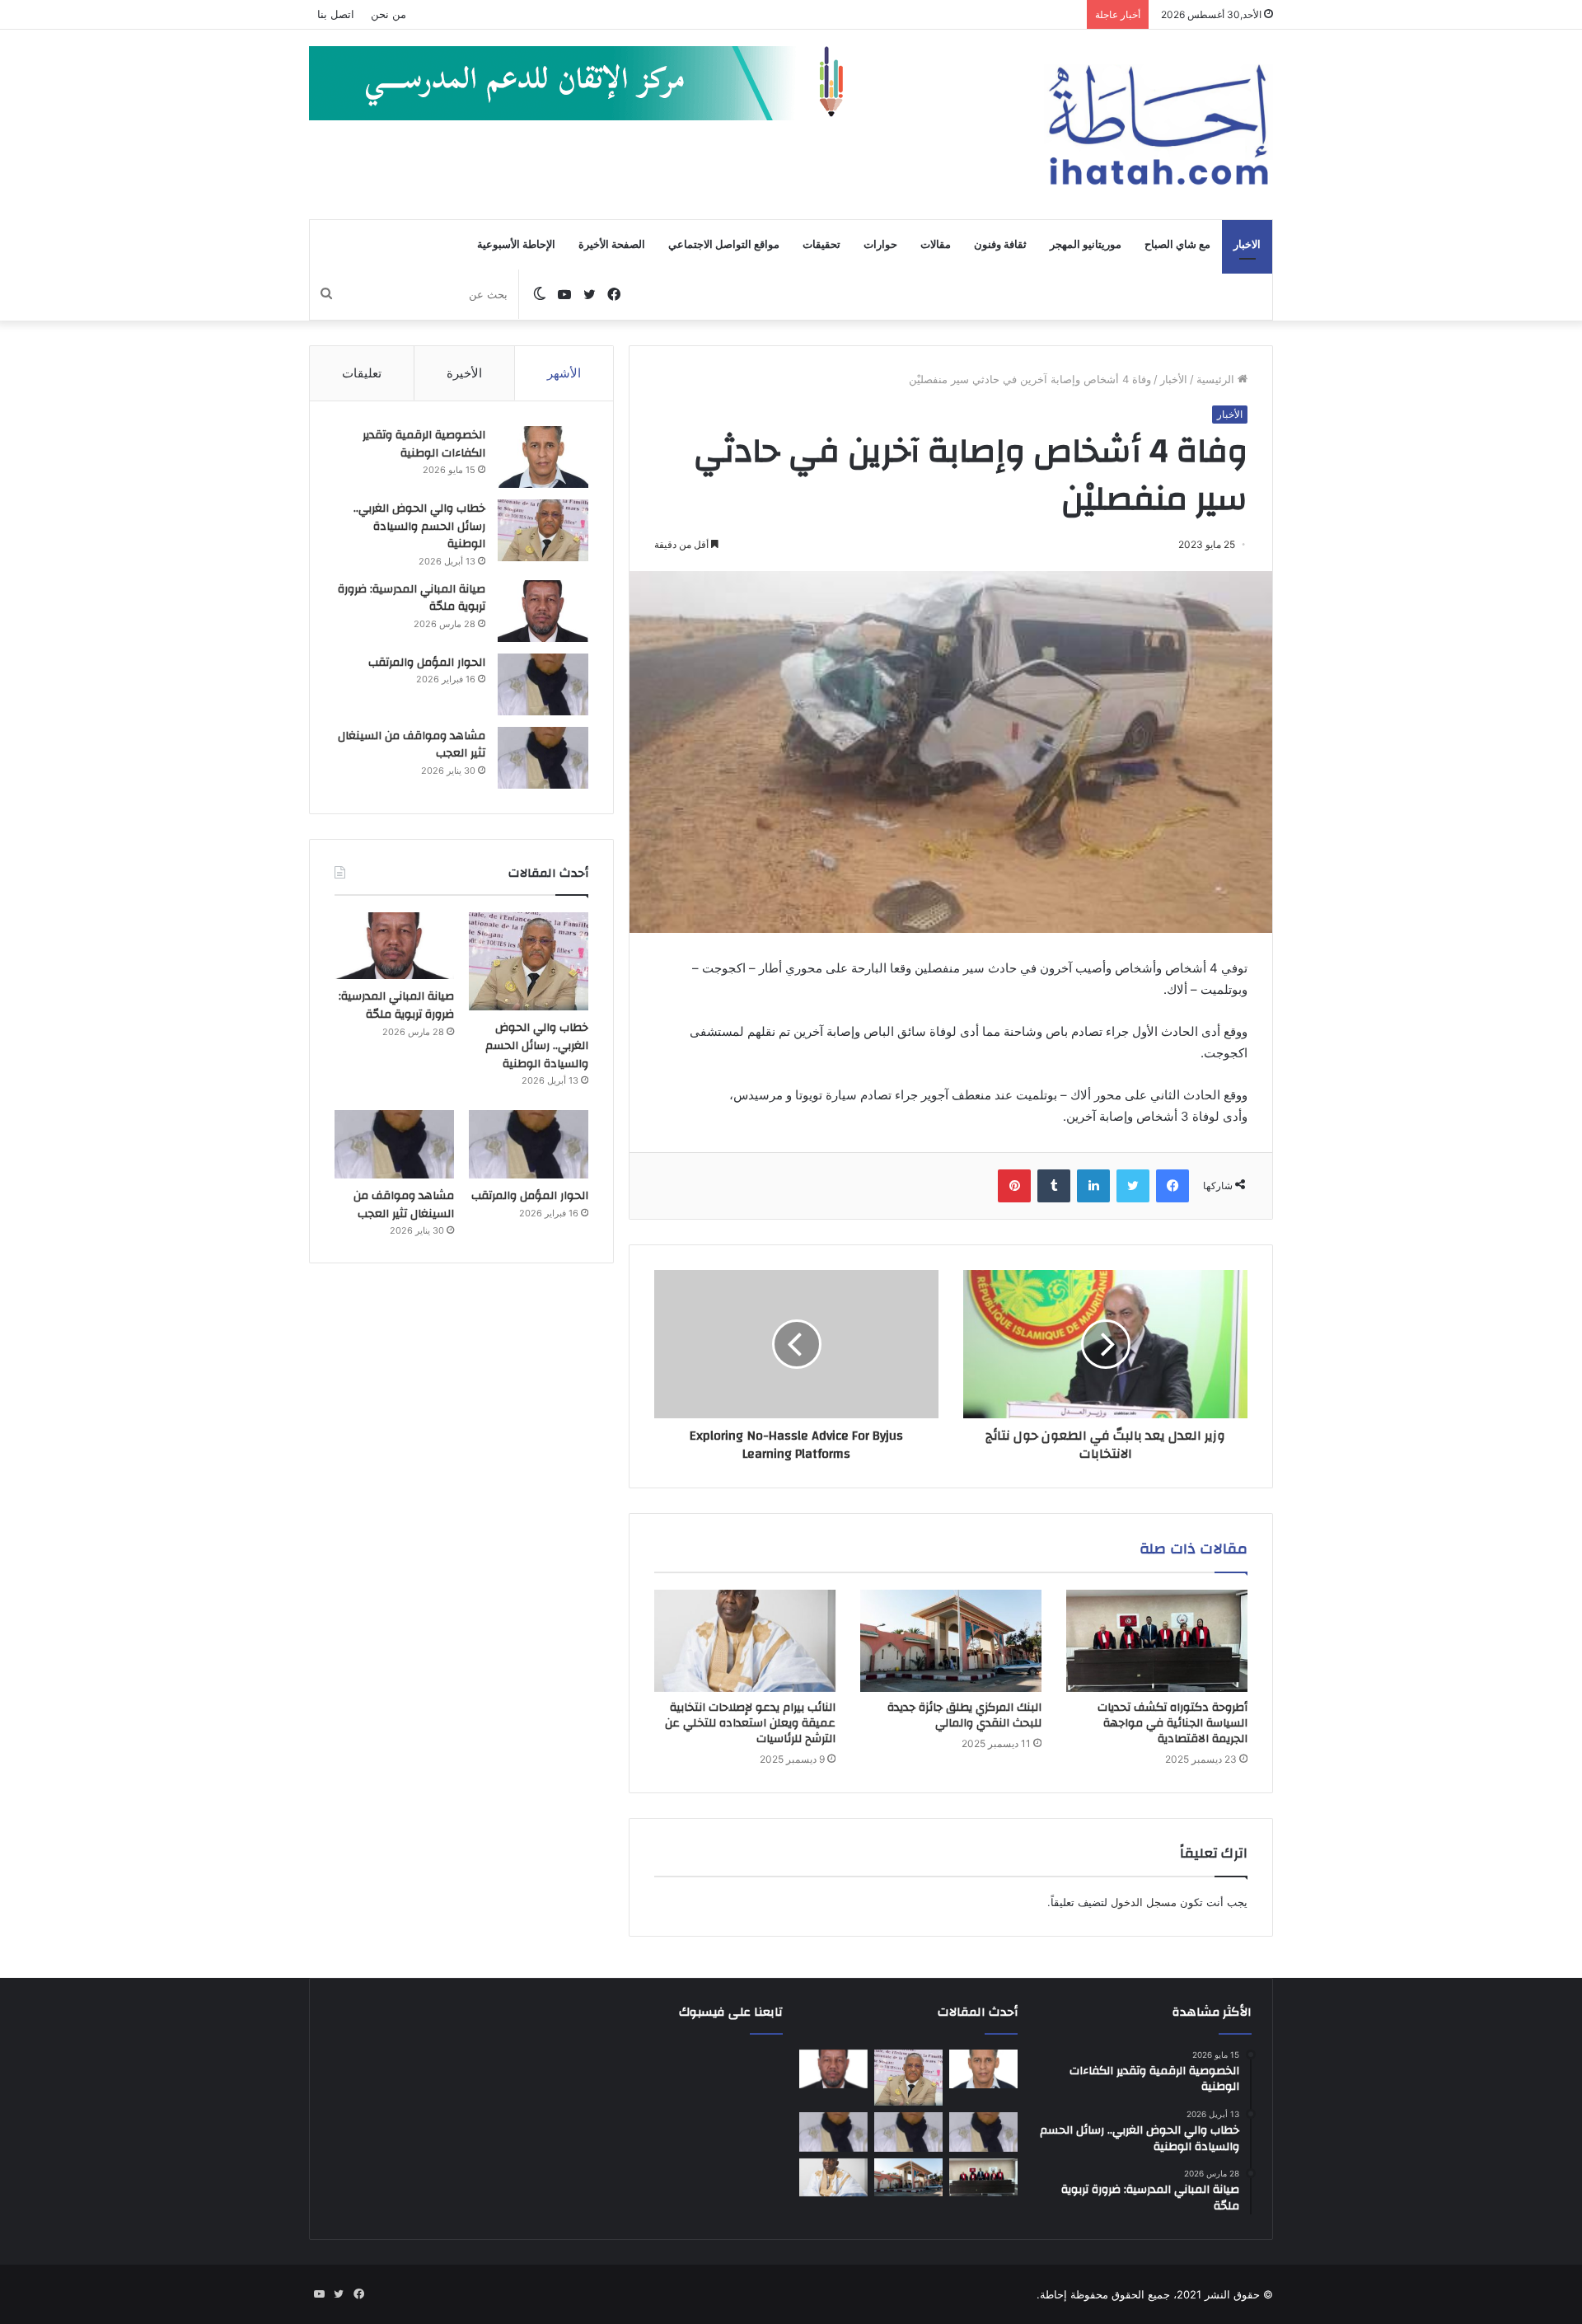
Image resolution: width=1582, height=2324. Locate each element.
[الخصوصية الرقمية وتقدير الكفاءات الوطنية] (543, 457)
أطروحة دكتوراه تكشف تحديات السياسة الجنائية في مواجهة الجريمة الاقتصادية (1172, 1723)
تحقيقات (821, 245)
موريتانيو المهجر (1086, 245)
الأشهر (564, 373)
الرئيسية (1217, 379)
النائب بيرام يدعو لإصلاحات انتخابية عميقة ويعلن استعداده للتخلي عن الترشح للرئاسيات (750, 1723)
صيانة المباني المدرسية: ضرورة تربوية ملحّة (412, 598)
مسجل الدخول (1144, 1902)
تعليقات (362, 373)
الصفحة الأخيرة (612, 245)
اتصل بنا (336, 14)
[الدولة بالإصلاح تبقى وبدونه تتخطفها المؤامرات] (833, 2132)
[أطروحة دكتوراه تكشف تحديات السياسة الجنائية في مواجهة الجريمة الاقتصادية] (1157, 1641)
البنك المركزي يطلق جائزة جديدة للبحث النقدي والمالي (964, 1715)
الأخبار (1174, 379)
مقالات (936, 245)
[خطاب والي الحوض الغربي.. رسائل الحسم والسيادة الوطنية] (543, 530)
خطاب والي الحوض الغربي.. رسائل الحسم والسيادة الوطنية (419, 526)
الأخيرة (464, 373)
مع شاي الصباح (1177, 245)
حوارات (880, 245)
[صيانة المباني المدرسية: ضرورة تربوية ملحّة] (543, 611)
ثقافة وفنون (1000, 245)
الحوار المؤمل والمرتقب (427, 663)
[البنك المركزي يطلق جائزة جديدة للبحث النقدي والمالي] (951, 1641)
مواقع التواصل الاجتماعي (724, 245)
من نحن (388, 14)
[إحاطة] (1158, 124)
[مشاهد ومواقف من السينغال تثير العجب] (543, 758)
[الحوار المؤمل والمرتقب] (543, 684)
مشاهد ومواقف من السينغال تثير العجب (412, 745)
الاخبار (1247, 245)
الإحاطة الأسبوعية (516, 245)
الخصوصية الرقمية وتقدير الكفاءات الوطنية (424, 444)
